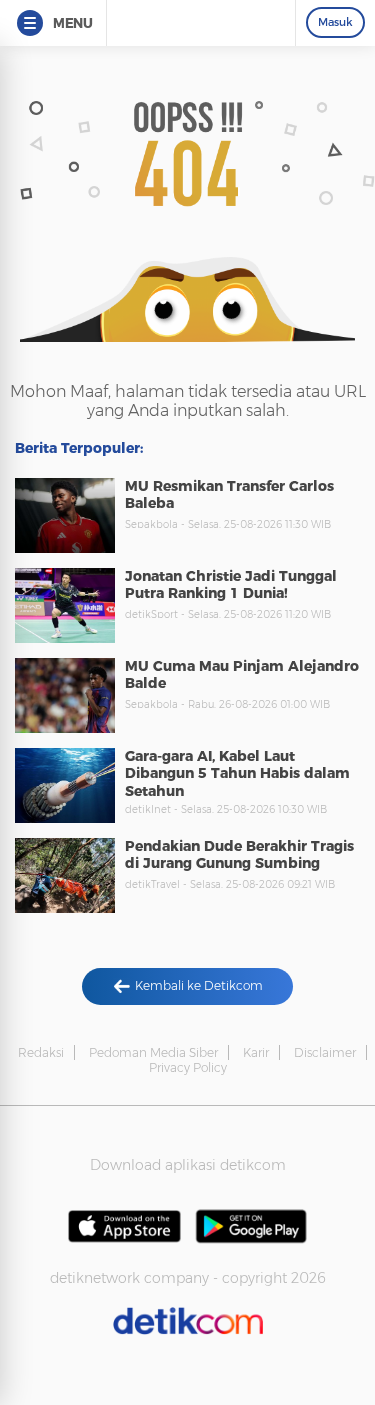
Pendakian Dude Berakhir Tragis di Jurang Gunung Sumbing (239, 855)
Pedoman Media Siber (153, 1052)
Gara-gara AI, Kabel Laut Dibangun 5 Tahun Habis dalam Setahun (237, 773)
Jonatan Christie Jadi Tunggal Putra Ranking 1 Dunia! (231, 585)
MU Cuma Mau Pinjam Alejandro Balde (242, 675)
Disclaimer (325, 1052)
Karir (256, 1052)
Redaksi (41, 1052)
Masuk (335, 22)
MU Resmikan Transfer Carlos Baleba (229, 495)
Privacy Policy (188, 1067)
